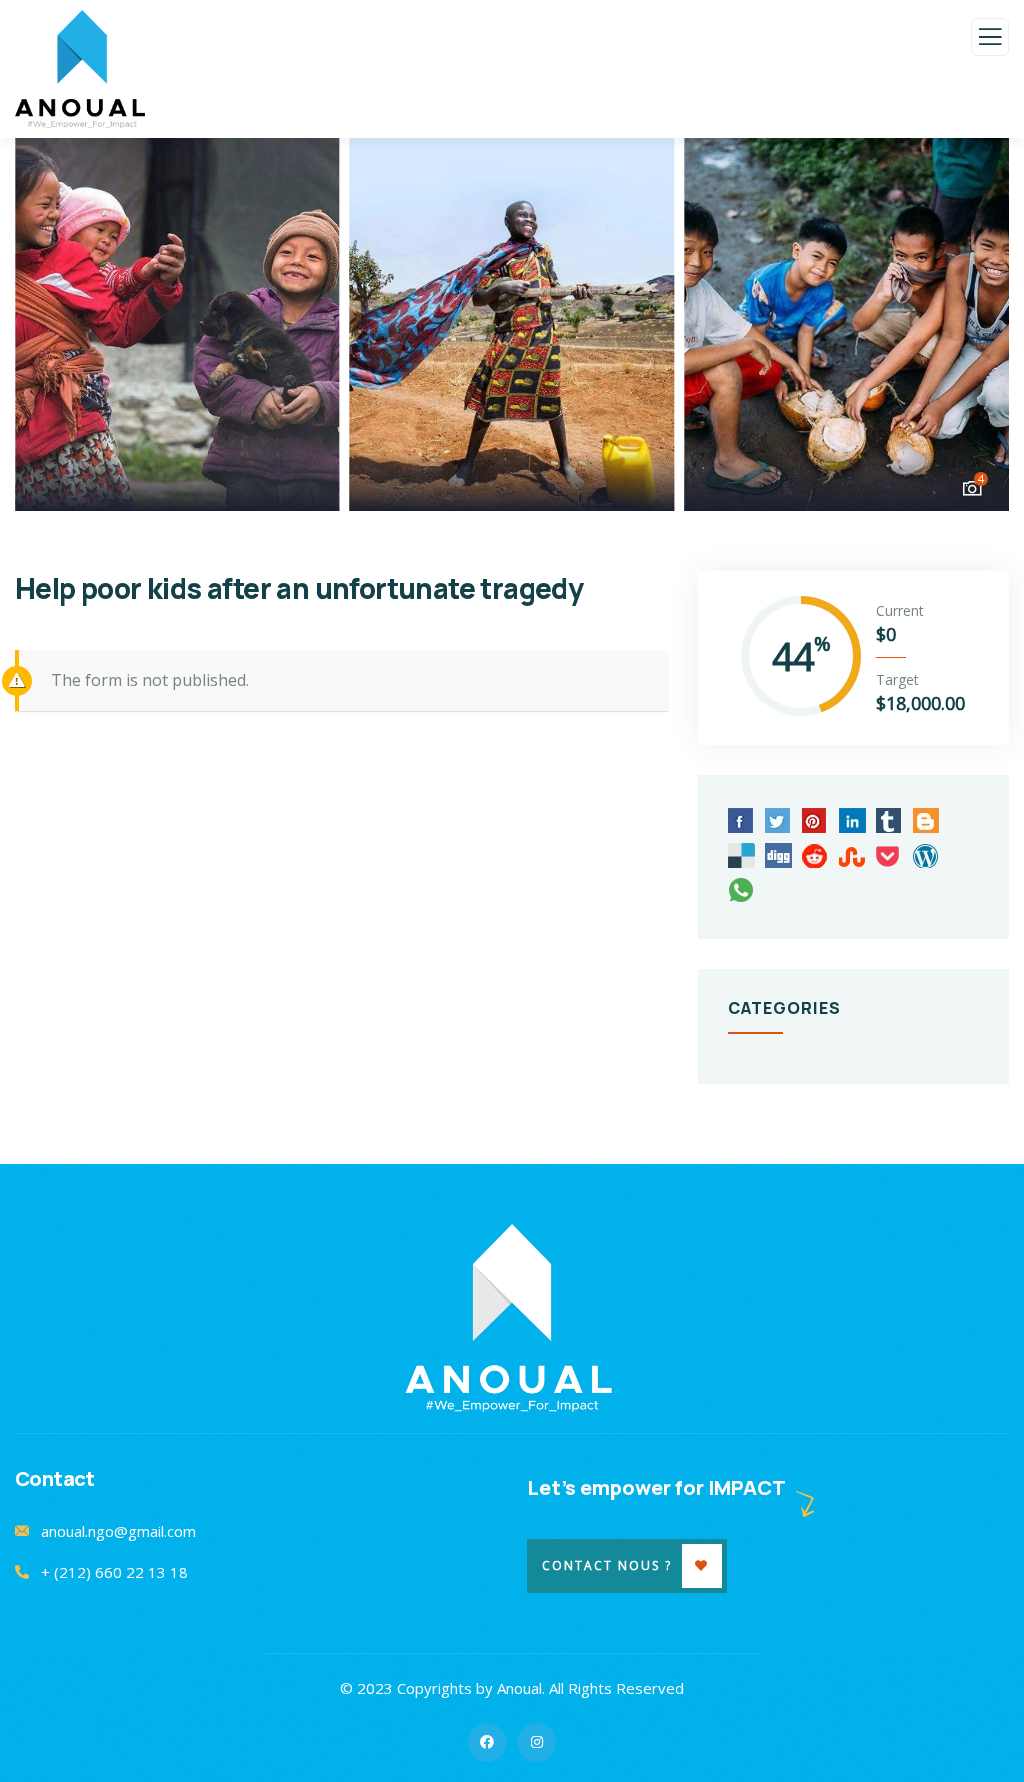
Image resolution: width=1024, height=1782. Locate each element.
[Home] (512, 1318)
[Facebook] (487, 1742)
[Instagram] (536, 1742)
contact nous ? (607, 1565)
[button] (975, 323)
